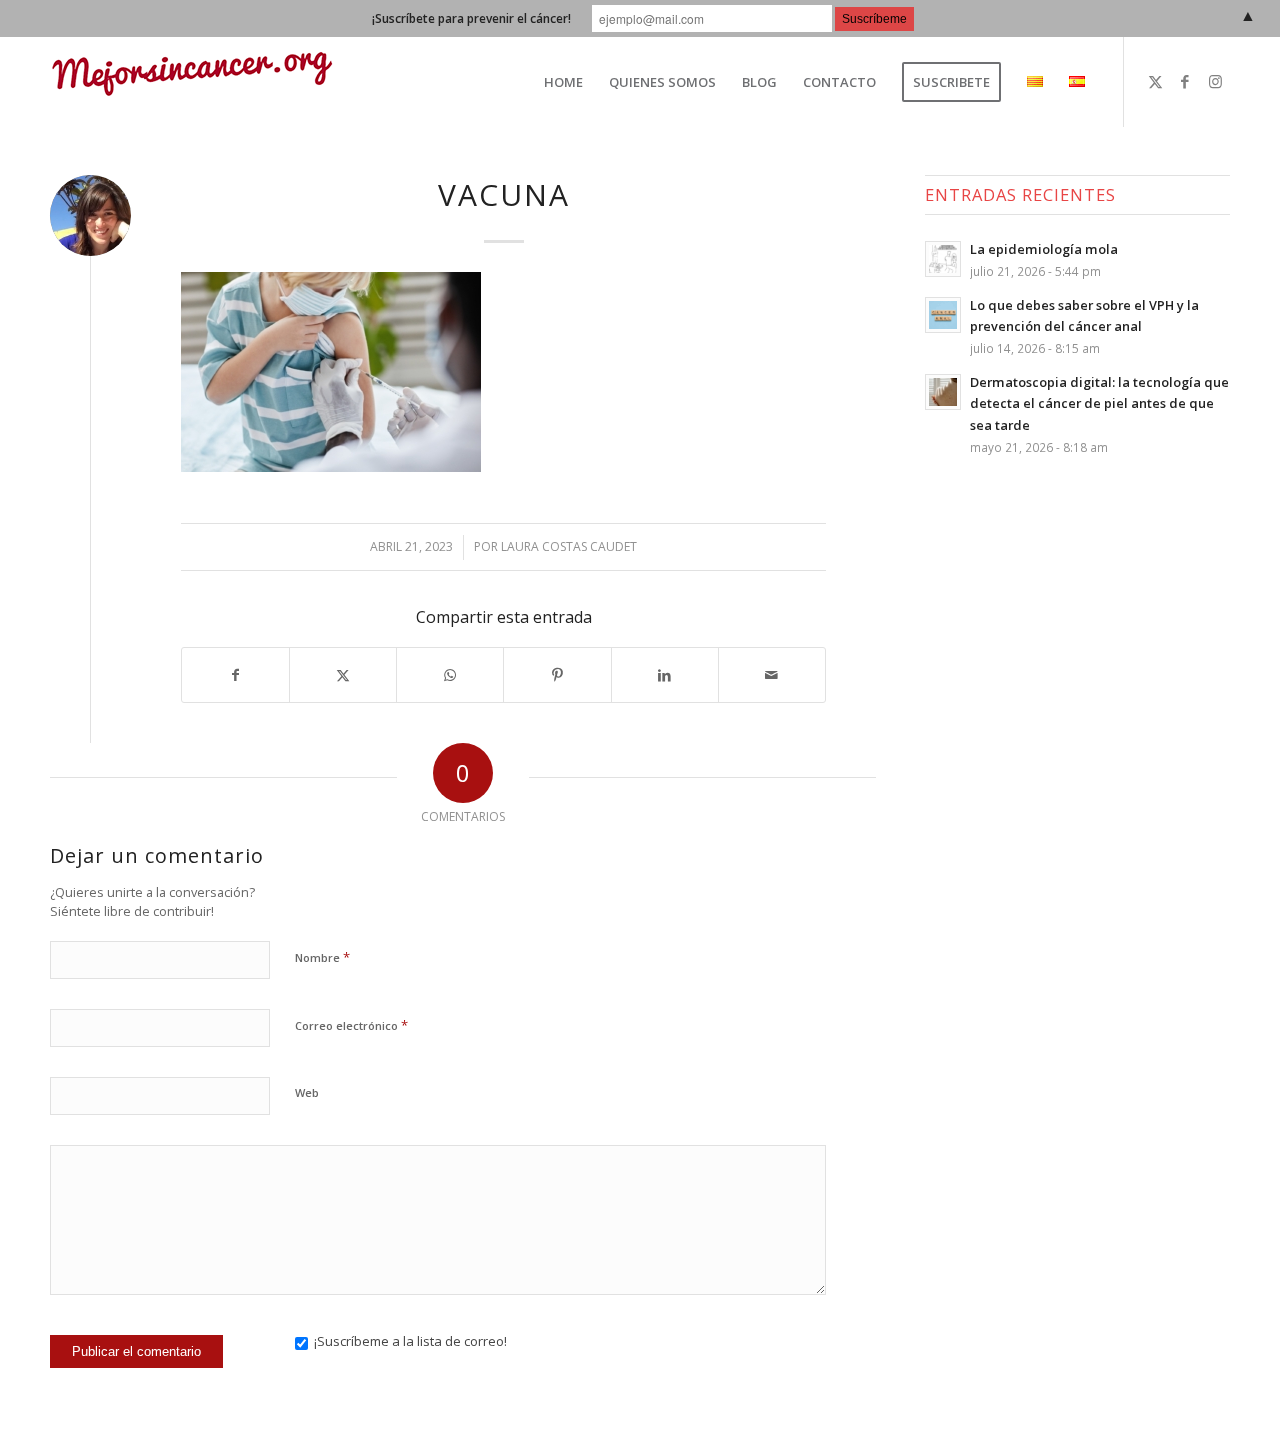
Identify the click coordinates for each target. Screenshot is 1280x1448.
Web (307, 1092)
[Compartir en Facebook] (235, 675)
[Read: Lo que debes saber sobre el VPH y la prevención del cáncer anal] (943, 315)
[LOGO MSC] (192, 82)
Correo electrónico (351, 1025)
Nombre (322, 957)
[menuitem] (563, 82)
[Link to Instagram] (1215, 81)
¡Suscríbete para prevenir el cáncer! (471, 18)
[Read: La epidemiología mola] (943, 259)
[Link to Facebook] (1185, 81)
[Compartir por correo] (772, 675)
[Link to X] (1155, 81)
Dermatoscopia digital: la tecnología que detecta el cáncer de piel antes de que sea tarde (1099, 403)
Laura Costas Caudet (569, 546)
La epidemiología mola (1044, 249)
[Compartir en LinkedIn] (665, 675)
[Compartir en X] (343, 675)
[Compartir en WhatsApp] (450, 675)
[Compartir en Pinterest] (557, 675)
